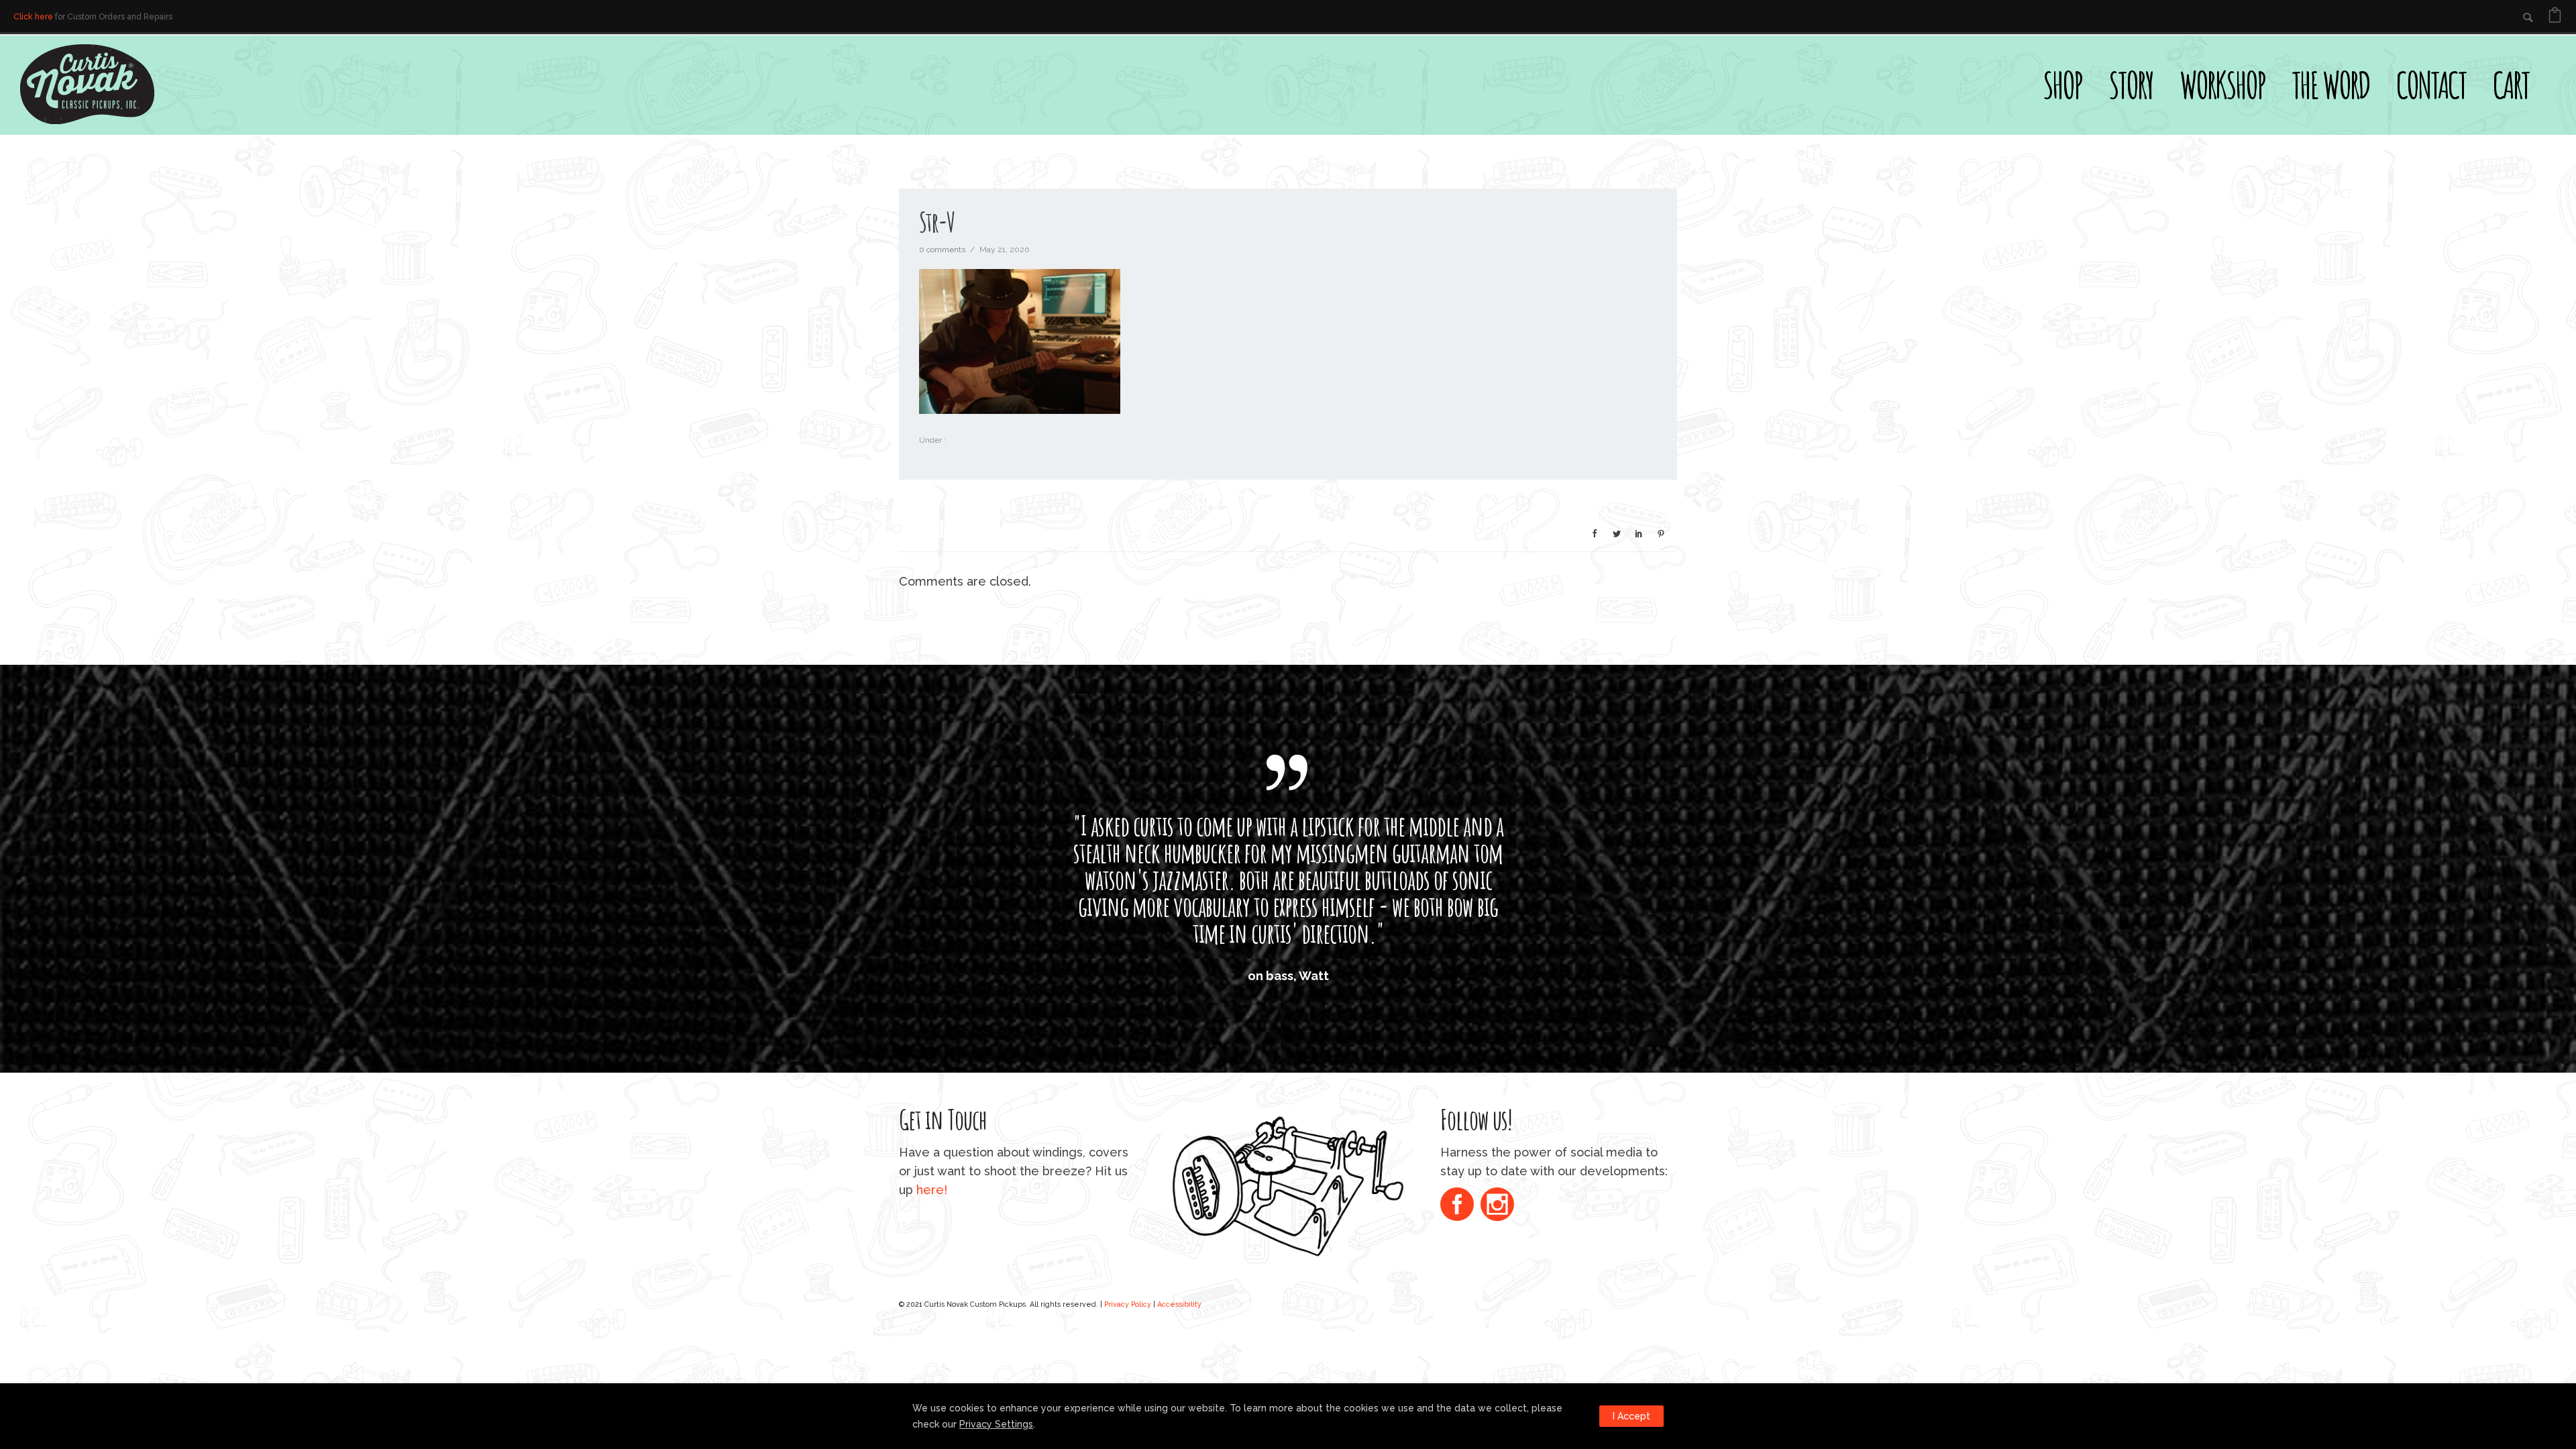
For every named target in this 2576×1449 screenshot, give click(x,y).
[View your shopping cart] (2555, 17)
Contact (2431, 85)
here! (932, 1297)
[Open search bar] (2556, 58)
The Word (2330, 85)
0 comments (942, 250)
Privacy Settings (996, 1424)
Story (2131, 85)
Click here (33, 17)
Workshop (2222, 85)
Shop (2062, 85)
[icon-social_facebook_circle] (1460, 1313)
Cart (2511, 85)
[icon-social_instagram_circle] (1497, 1313)
